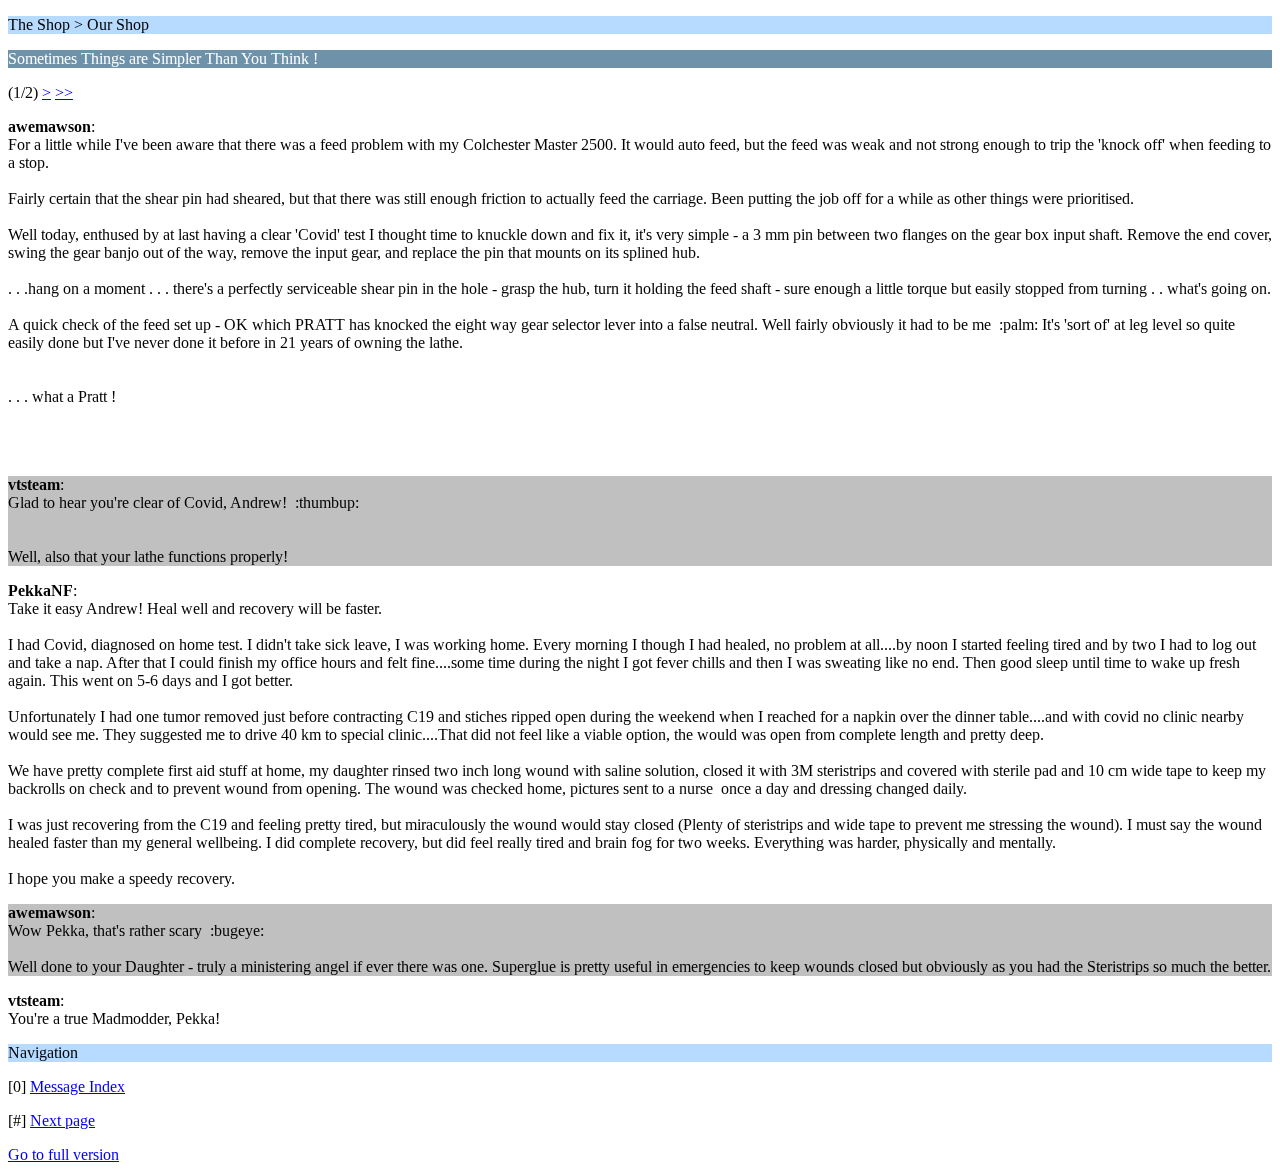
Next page (62, 1120)
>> (64, 92)
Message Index (77, 1086)
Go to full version (63, 1154)
